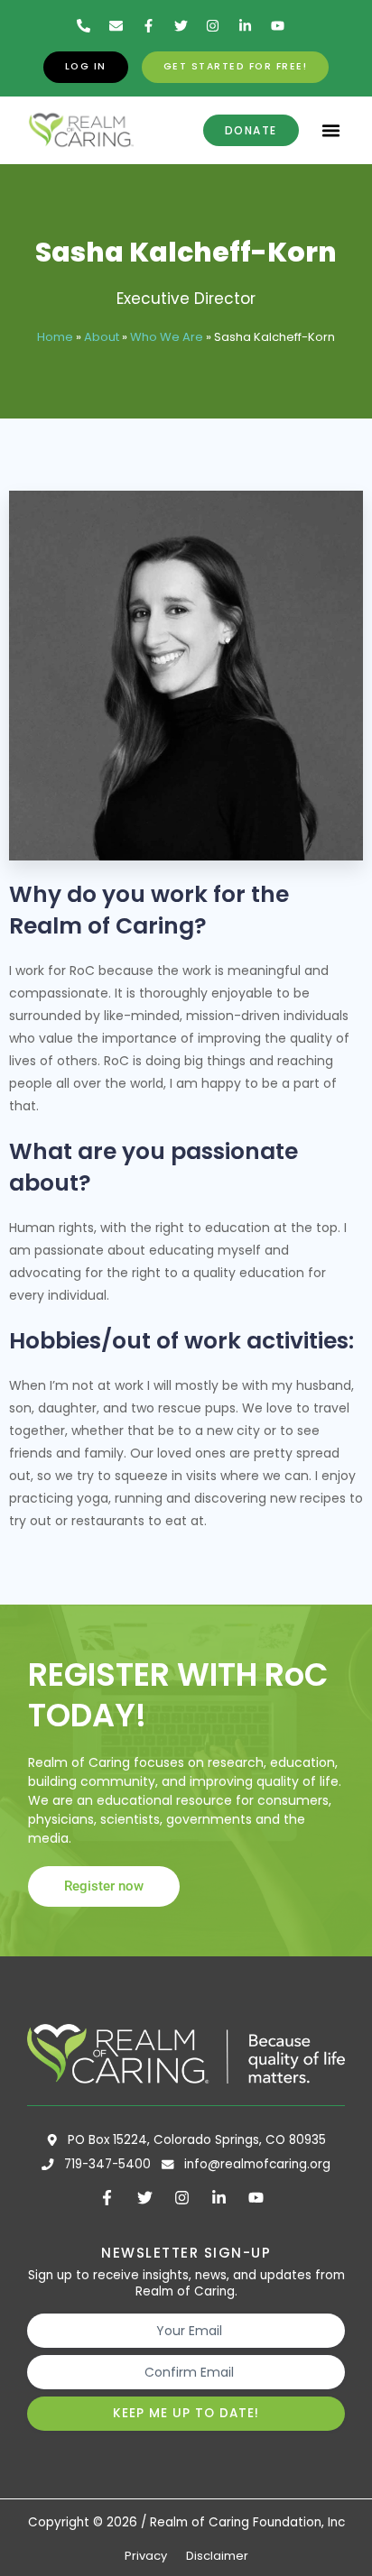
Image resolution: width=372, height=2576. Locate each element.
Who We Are (167, 337)
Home (55, 337)
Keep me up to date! (186, 2413)
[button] (331, 131)
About (102, 337)
